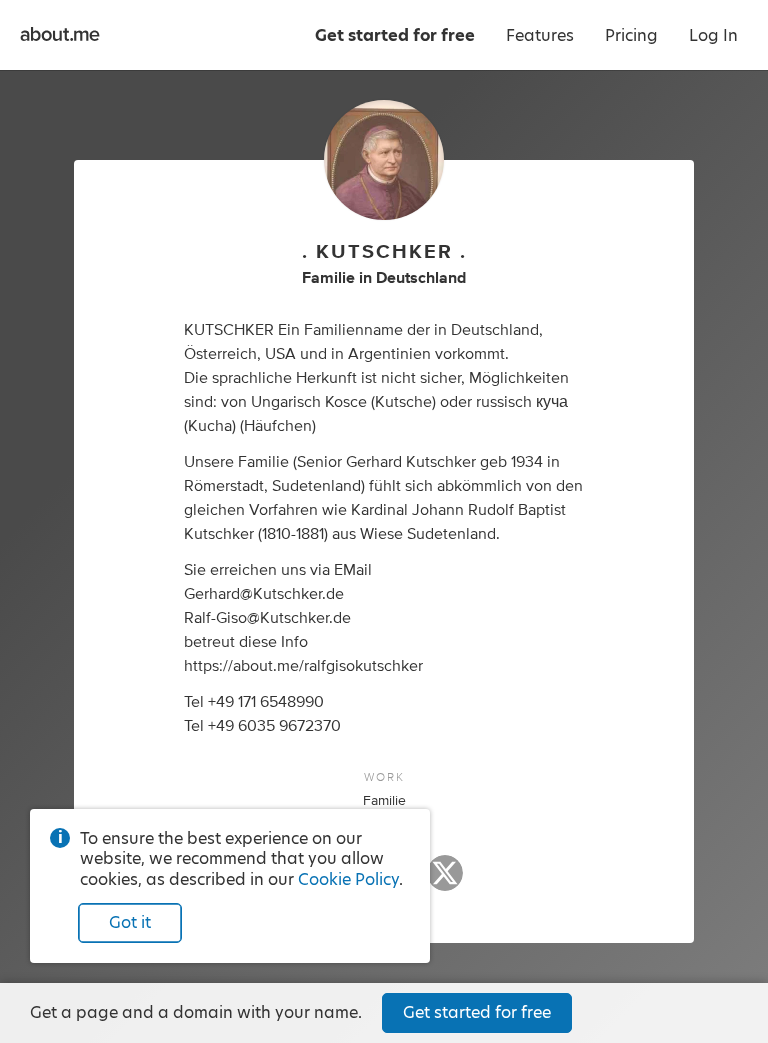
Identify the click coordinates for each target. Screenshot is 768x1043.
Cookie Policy (348, 879)
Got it (130, 922)
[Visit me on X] (445, 882)
